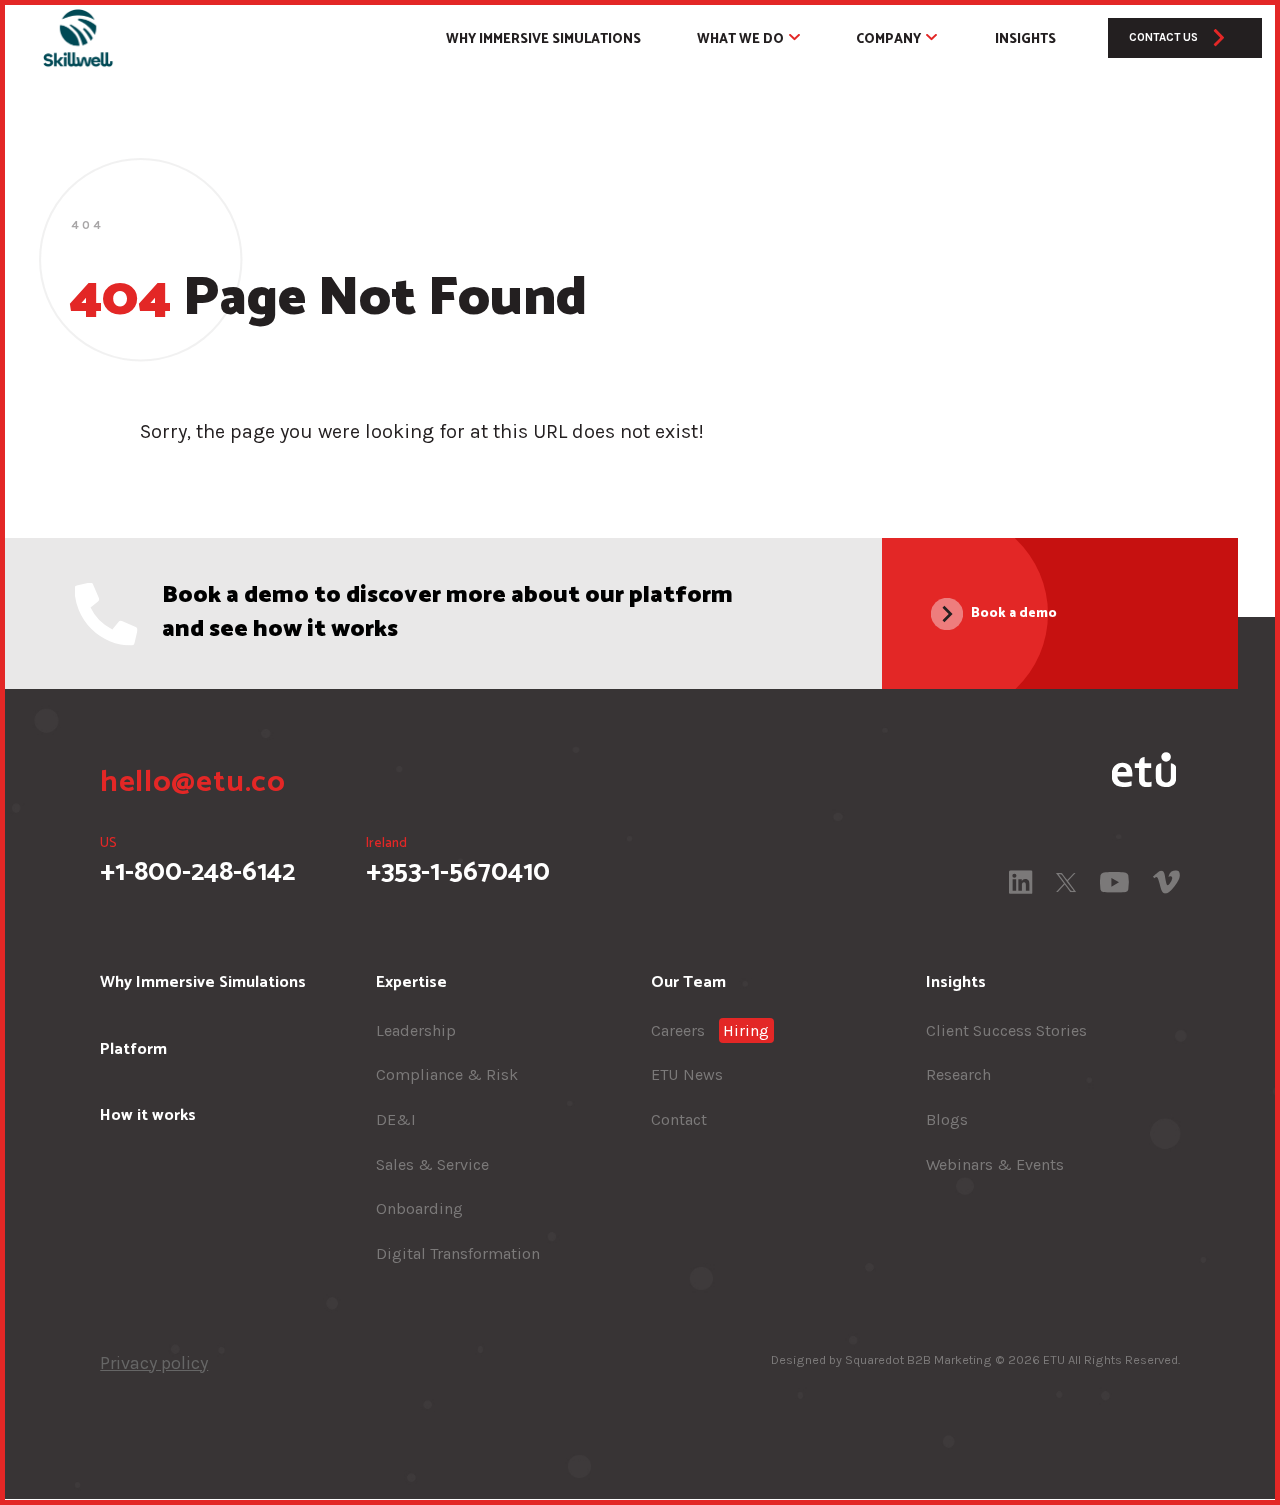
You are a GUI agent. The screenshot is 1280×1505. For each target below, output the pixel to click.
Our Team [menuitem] (688, 982)
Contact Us (1163, 37)
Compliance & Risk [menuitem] (447, 1075)
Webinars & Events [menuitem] (995, 1164)
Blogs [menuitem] (947, 1119)
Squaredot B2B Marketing (918, 1359)
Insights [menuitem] (1025, 39)
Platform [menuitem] (133, 1049)
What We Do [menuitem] (740, 39)
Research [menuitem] (958, 1075)
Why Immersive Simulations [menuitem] (543, 39)
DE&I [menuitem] (396, 1119)
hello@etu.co (192, 782)
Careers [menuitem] (710, 1030)
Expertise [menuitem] (411, 982)
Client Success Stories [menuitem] (1006, 1030)
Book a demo (1014, 613)
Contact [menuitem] (679, 1119)
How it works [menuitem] (148, 1116)
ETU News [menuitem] (687, 1075)
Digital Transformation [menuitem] (458, 1253)
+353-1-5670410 (458, 862)
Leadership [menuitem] (416, 1030)
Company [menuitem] (888, 39)
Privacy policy (154, 1363)
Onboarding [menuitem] (419, 1208)
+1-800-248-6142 (197, 862)
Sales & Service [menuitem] (432, 1164)
